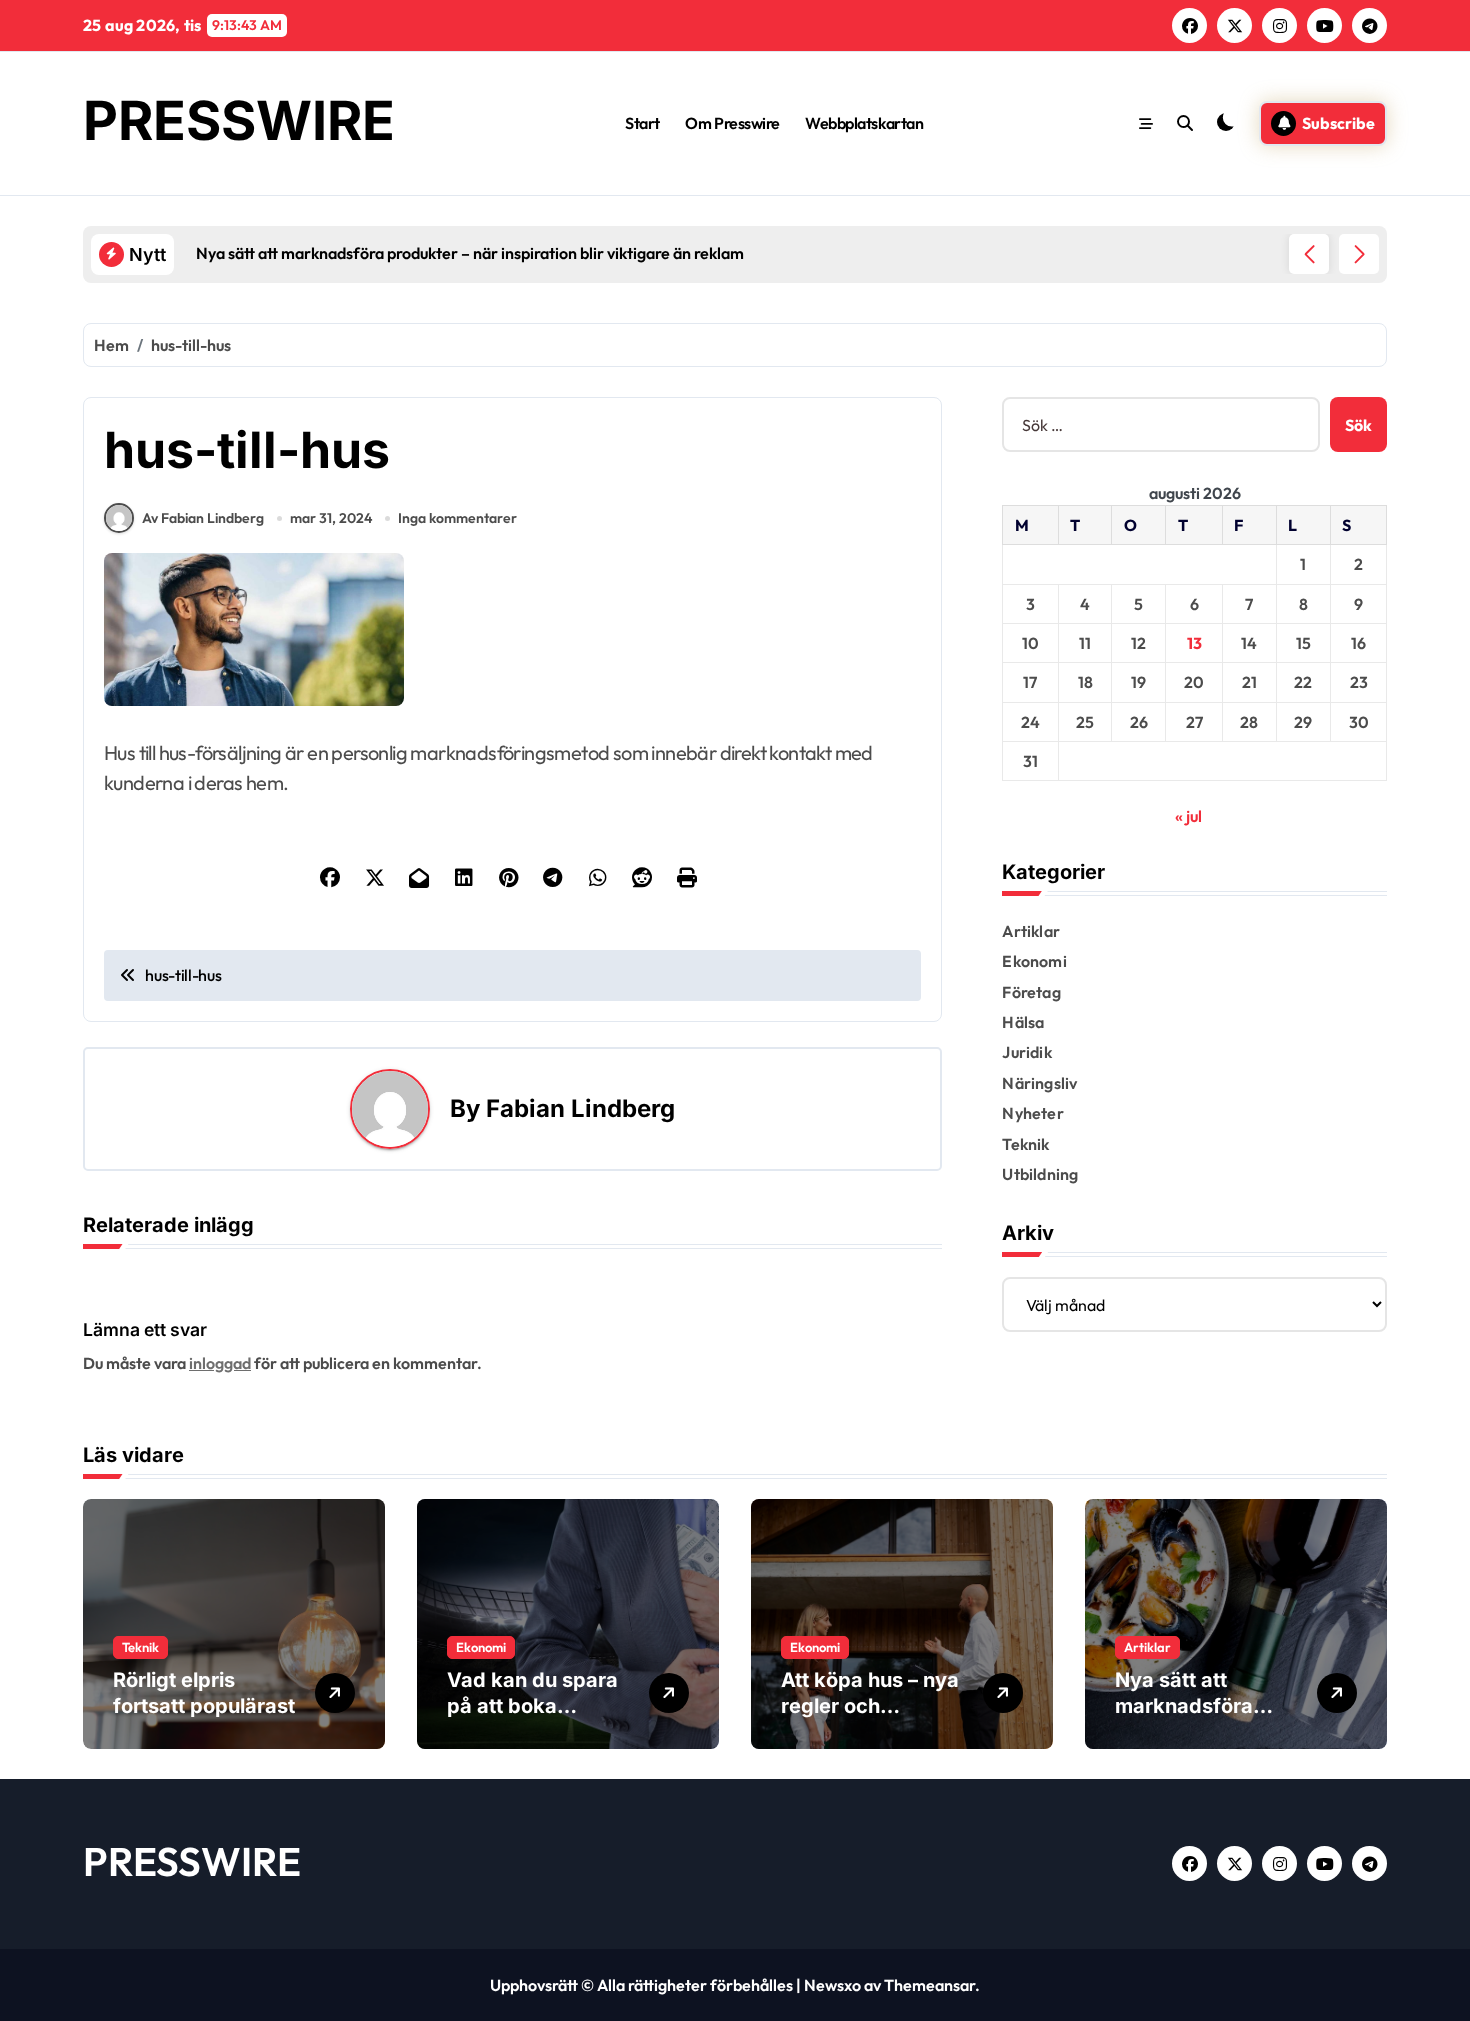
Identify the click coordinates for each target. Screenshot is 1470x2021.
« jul (1188, 816)
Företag (1031, 992)
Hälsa (1023, 1022)
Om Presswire (732, 123)
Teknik (1025, 1144)
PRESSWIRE (239, 120)
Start (642, 123)
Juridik (1026, 1052)
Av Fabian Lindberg (203, 518)
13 (1194, 643)
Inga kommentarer (457, 518)
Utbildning (1040, 1174)
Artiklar (1031, 931)
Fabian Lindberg (580, 1108)
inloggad (220, 1363)
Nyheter (1032, 1113)
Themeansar (929, 1985)
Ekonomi (1034, 961)
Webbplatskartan (864, 123)
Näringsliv (1039, 1083)
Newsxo (832, 1985)
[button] (1359, 254)
